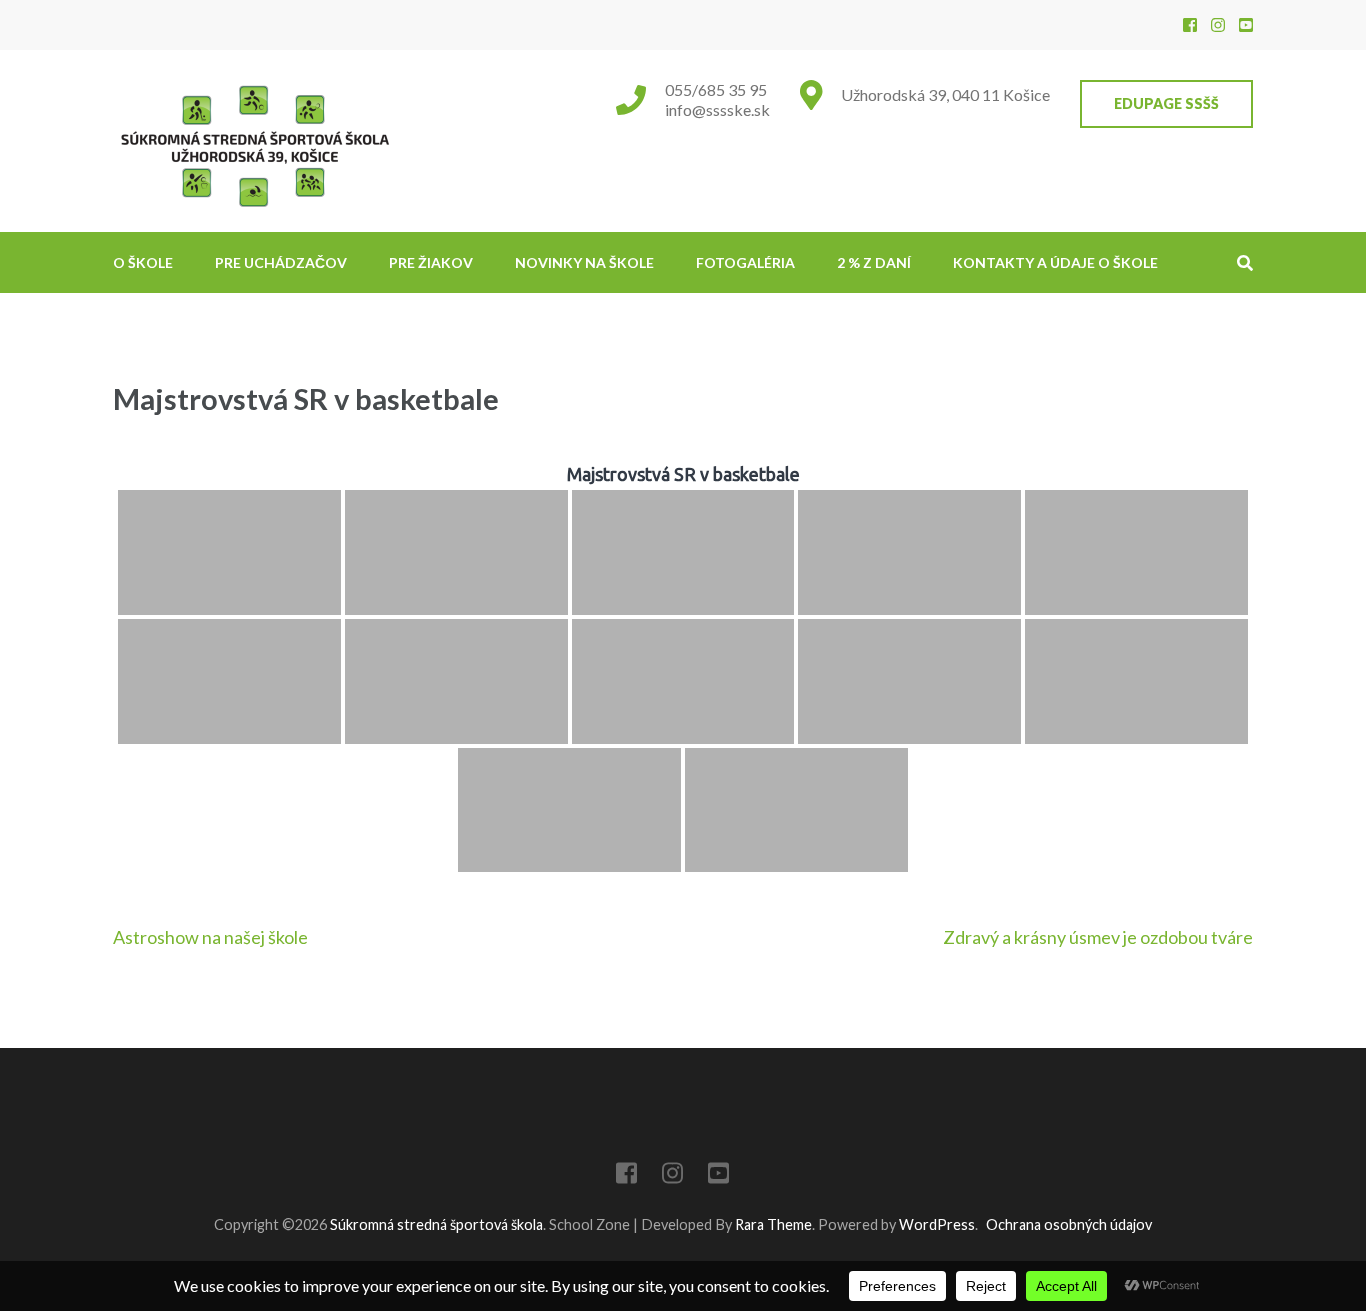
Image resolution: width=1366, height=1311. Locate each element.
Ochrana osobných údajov (1069, 1224)
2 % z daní (874, 262)
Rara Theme (773, 1224)
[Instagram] (1218, 24)
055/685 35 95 (716, 89)
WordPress (937, 1224)
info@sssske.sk (717, 109)
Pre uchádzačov (281, 262)
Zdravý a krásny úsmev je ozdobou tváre (1098, 937)
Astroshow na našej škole (210, 937)
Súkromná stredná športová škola (436, 1224)
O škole (143, 262)
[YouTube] (1246, 24)
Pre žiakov (431, 262)
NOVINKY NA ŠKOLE (584, 262)
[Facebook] (1190, 24)
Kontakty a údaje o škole (1055, 262)
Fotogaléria (745, 262)
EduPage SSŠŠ (1166, 103)
